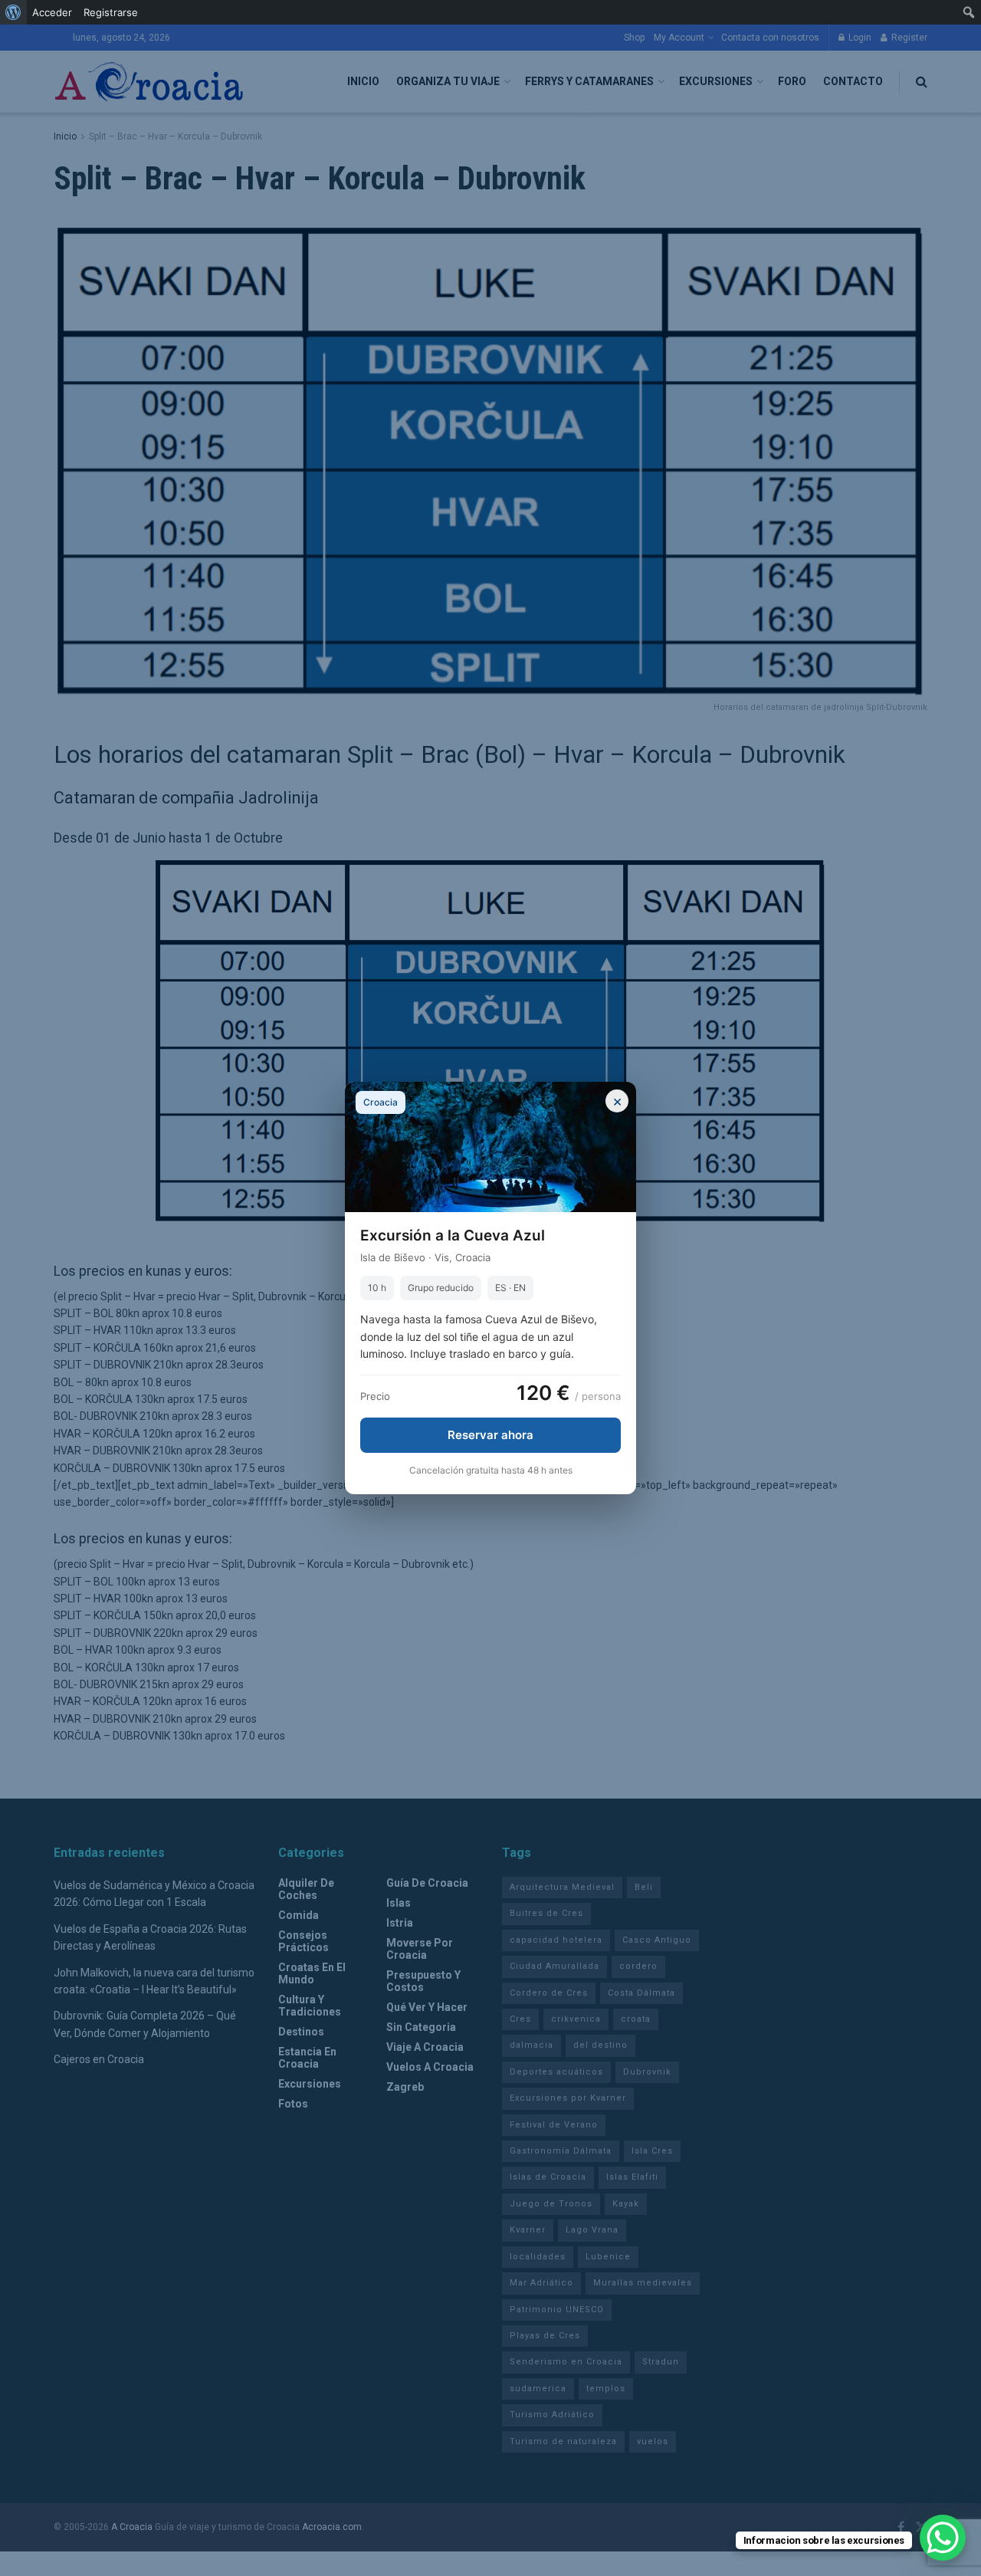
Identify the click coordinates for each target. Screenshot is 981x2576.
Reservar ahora (490, 1435)
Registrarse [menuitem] (111, 12)
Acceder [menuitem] (52, 12)
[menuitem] (13, 12)
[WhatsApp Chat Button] (943, 2538)
